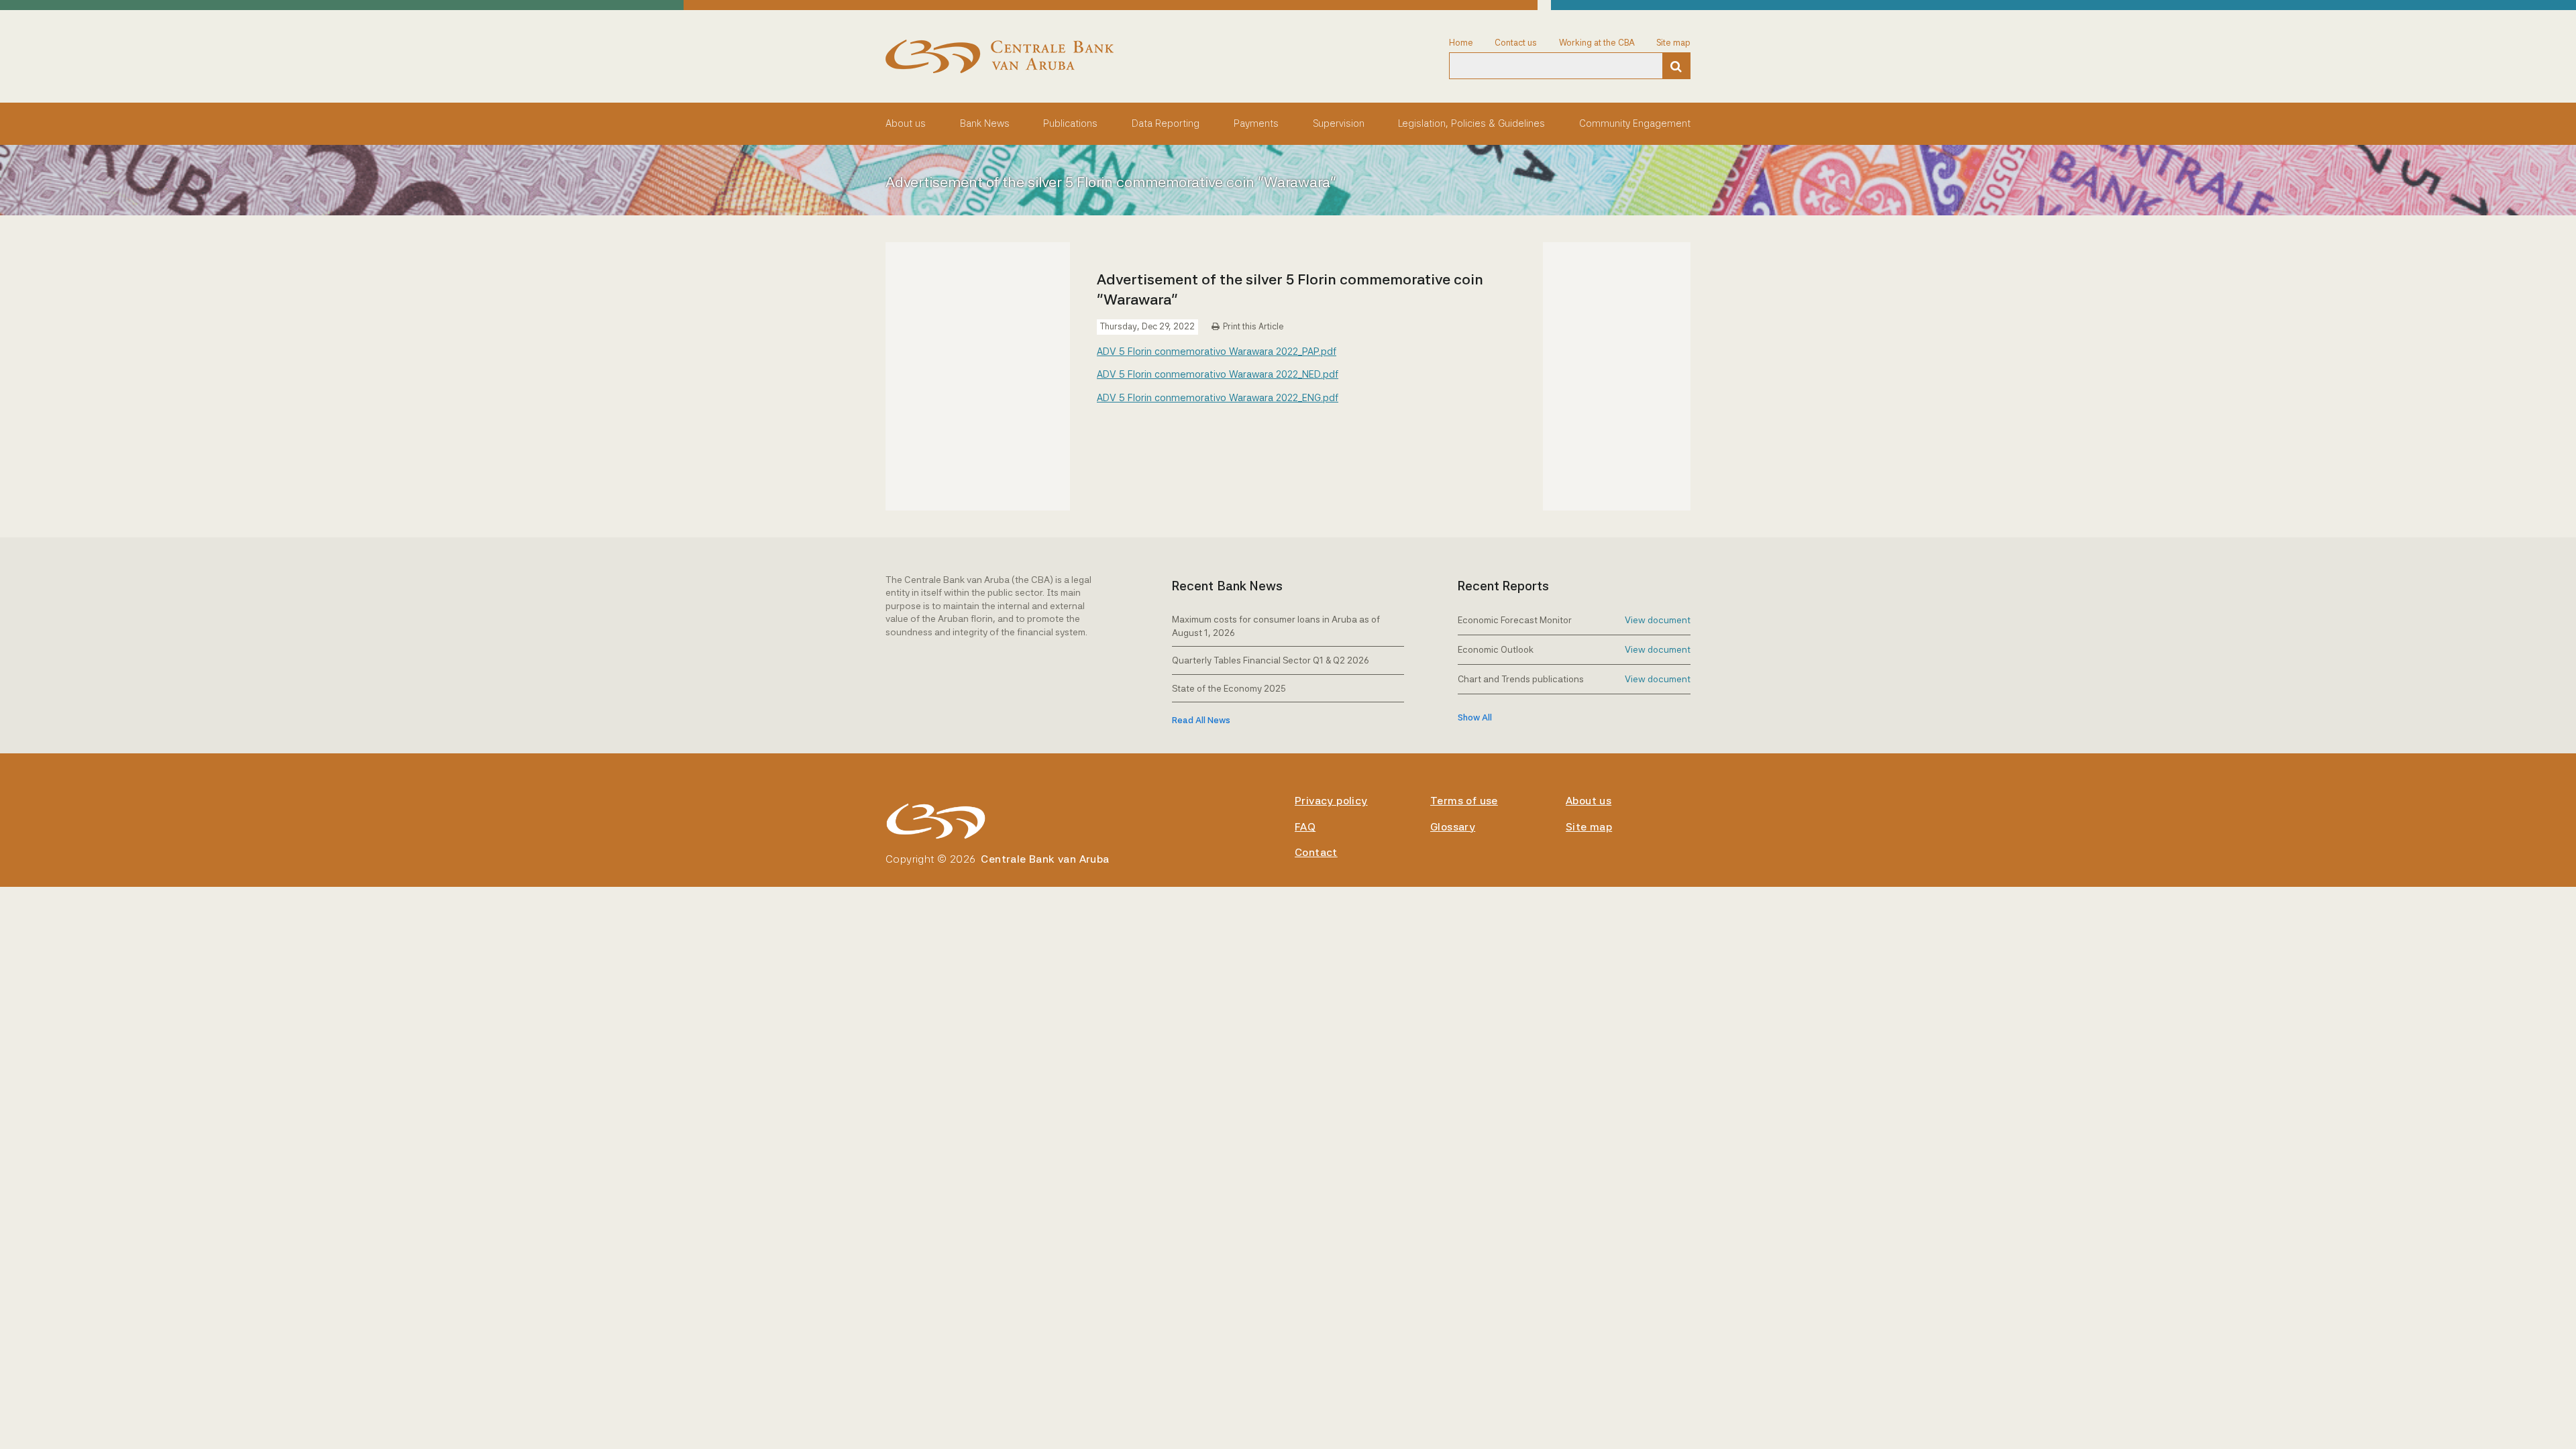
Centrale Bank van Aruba (1045, 859)
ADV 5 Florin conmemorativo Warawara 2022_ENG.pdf (1218, 397)
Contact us (1516, 43)
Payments (1256, 123)
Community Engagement (1635, 123)
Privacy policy (1331, 801)
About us (906, 123)
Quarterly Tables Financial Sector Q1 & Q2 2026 (1271, 660)
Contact (1316, 852)
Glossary (1453, 827)
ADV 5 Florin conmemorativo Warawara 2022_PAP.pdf (1217, 351)
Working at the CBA (1597, 43)
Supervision (1339, 123)
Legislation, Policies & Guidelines (1471, 123)
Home (1461, 43)
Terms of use (1464, 801)
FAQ (1305, 827)
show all (1475, 717)
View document (1658, 620)
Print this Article (1253, 326)
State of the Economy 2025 (1229, 688)
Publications (1070, 123)
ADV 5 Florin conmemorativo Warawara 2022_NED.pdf (1218, 374)
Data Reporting (1166, 123)
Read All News (1201, 720)
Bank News (985, 123)
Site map (1673, 43)
